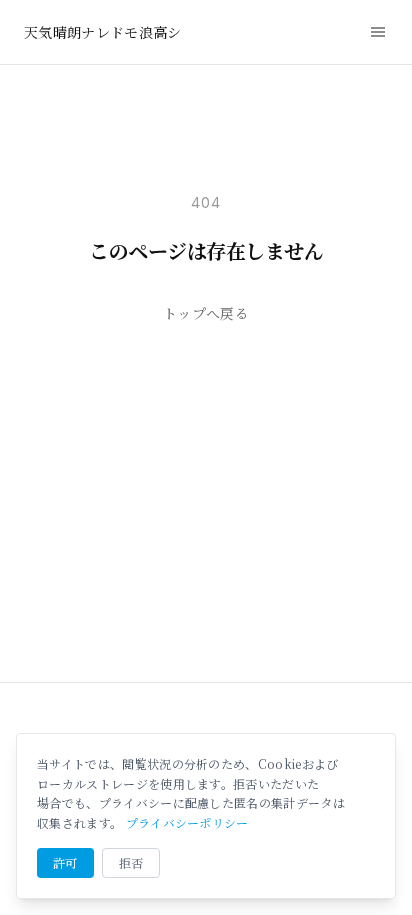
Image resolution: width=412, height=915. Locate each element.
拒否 (131, 862)
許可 (65, 862)
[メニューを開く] (378, 32)
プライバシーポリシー (187, 822)
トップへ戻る (206, 313)
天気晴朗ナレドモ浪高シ (103, 32)
